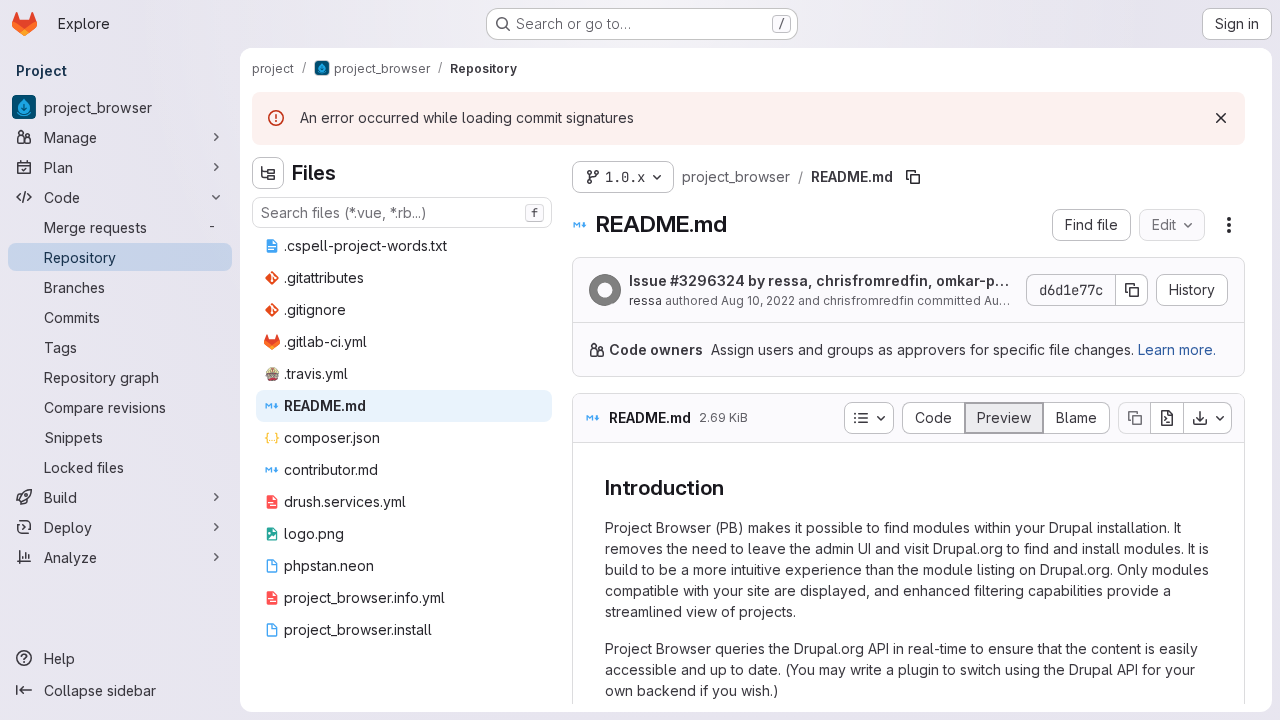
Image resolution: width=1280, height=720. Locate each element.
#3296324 (707, 280)
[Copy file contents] (1134, 418)
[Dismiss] (1221, 118)
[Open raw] (1167, 418)
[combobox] (402, 212)
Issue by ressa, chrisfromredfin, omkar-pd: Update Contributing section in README (818, 281)
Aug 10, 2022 (758, 300)
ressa (645, 300)
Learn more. (1177, 349)
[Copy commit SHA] (1132, 290)
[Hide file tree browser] (268, 173)
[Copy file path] (913, 177)
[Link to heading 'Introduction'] (734, 487)
